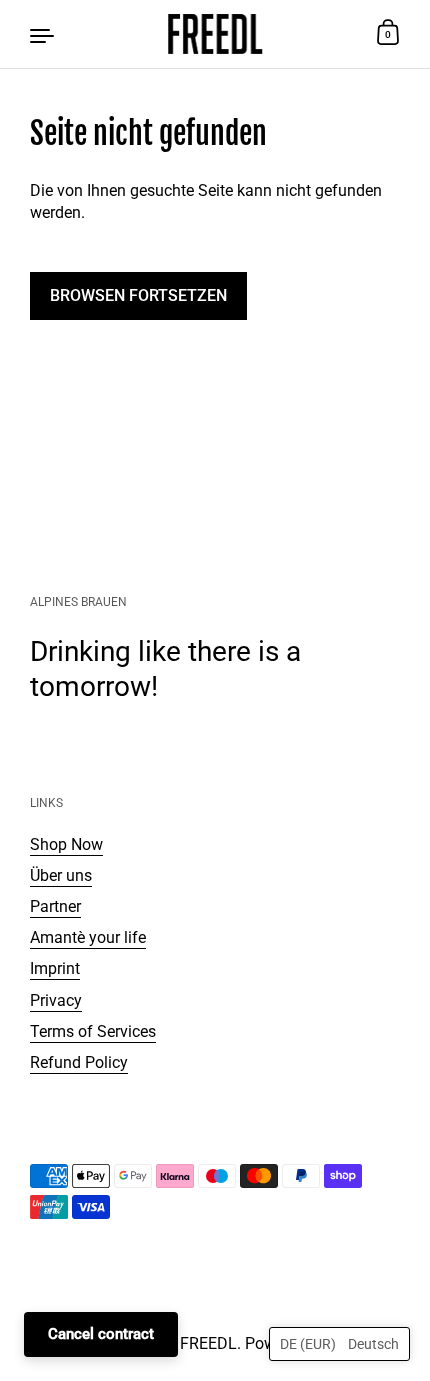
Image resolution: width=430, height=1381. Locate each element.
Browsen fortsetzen (138, 295)
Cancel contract (101, 1334)
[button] (339, 1344)
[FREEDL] (215, 34)
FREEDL (208, 1343)
